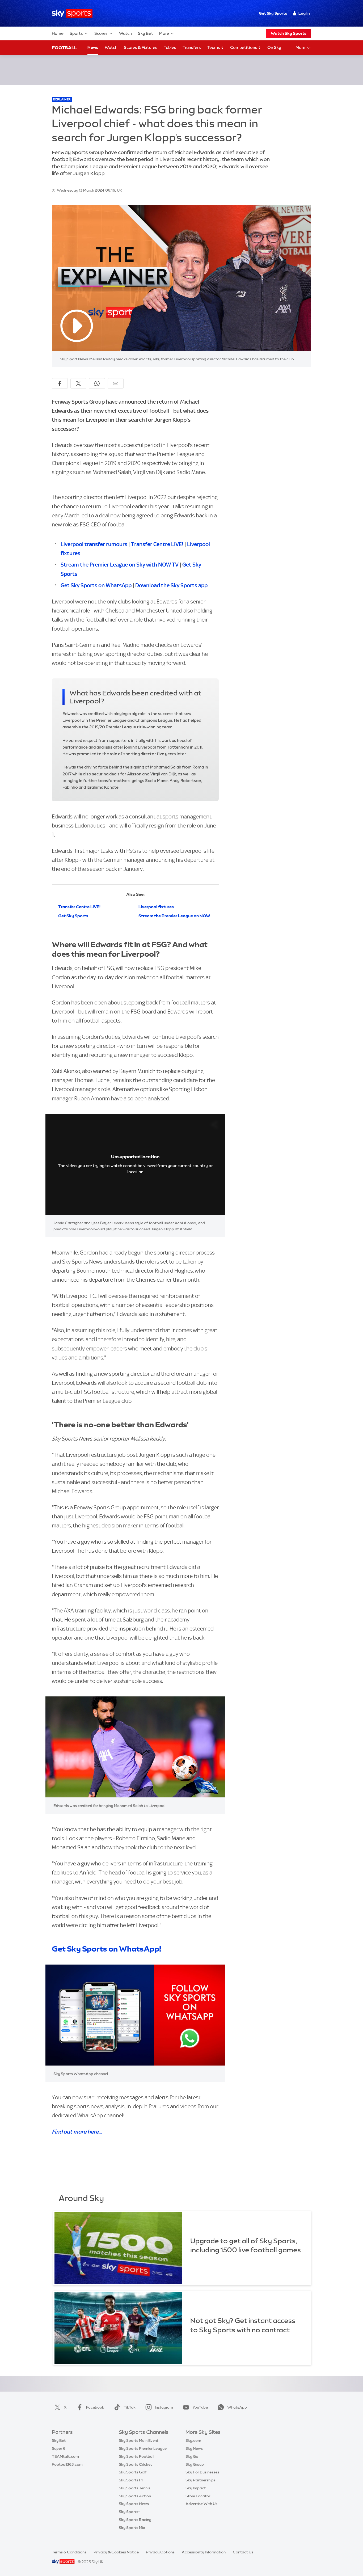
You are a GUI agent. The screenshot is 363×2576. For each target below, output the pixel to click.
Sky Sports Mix (132, 2528)
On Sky (274, 47)
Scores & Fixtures (141, 47)
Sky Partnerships (201, 2480)
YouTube (200, 2407)
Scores (101, 33)
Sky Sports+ (129, 2512)
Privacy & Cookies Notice (116, 2552)
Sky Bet (145, 33)
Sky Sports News (134, 2504)
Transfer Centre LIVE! (157, 544)
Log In (304, 13)
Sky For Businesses (202, 2472)
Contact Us (243, 2552)
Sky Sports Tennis (134, 2488)
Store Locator (198, 2496)
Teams (214, 47)
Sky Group (195, 2464)
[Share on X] (78, 383)
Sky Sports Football (136, 2456)
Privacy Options (160, 2552)
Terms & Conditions (69, 2552)
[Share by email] (116, 383)
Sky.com (193, 2440)
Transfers (192, 47)
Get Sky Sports (273, 13)
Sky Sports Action (135, 2496)
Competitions (244, 47)
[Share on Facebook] (60, 383)
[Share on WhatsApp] (97, 383)
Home (58, 33)
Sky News (194, 2448)
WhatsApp (237, 2407)
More (164, 33)
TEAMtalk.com (65, 2456)
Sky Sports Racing (135, 2520)
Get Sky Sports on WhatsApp (96, 585)
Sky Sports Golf (133, 2472)
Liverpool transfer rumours (94, 544)
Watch (125, 33)
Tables (170, 47)
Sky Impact (196, 2488)
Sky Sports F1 (131, 2480)
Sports (76, 33)
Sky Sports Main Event (139, 2440)
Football (64, 48)
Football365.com (67, 2464)
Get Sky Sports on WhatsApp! (106, 1949)
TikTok (130, 2407)
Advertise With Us (201, 2504)
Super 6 (59, 2448)
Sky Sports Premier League (143, 2448)
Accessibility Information (204, 2552)
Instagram (164, 2407)
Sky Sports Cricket (135, 2464)
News (93, 47)
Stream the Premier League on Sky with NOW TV (120, 565)
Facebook (95, 2407)
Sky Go (192, 2456)
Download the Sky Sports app (171, 585)
